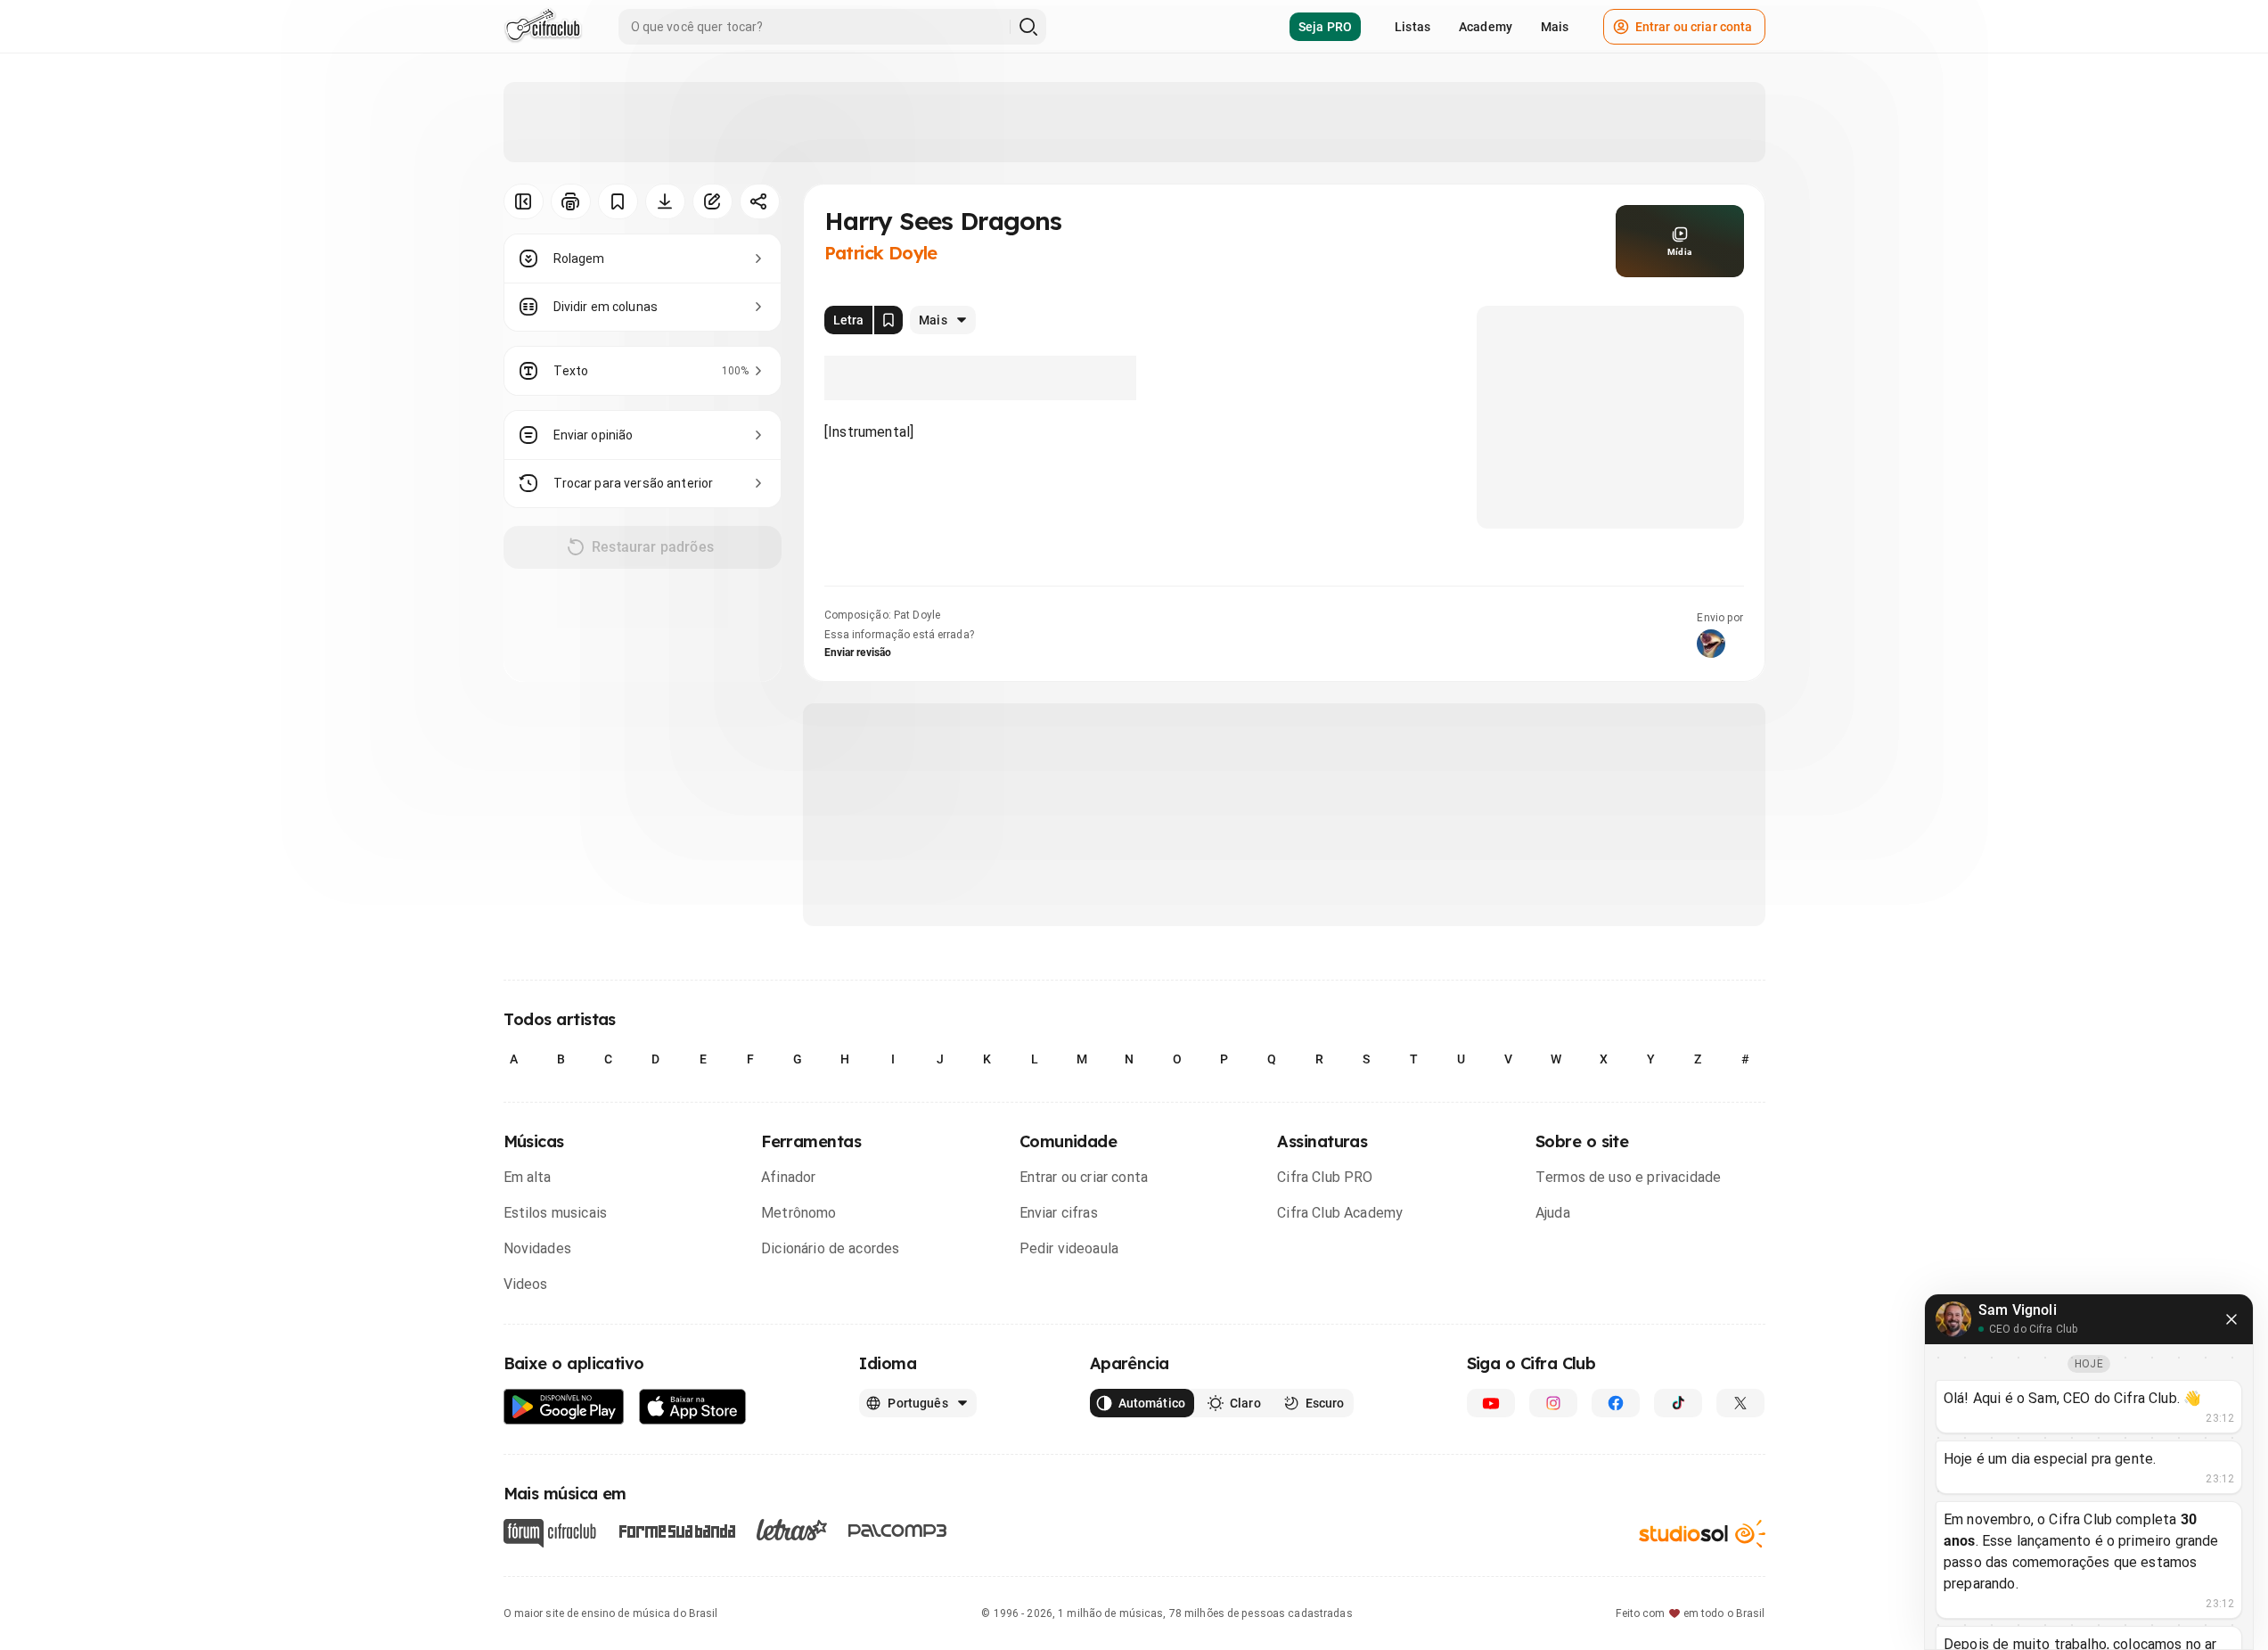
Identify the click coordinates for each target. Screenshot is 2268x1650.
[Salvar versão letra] (888, 320)
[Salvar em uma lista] (618, 201)
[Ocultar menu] (524, 201)
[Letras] (792, 1530)
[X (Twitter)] (1740, 1403)
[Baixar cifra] (665, 201)
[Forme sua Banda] (676, 1530)
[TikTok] (1678, 1403)
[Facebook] (1616, 1403)
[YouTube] (1491, 1403)
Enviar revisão (858, 653)
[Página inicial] (543, 27)
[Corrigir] (712, 201)
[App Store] (693, 1407)
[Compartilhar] (760, 201)
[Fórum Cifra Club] (550, 1533)
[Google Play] (564, 1407)
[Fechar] (2231, 1319)
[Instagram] (1553, 1403)
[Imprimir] (571, 201)
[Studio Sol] (1702, 1534)
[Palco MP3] (898, 1531)
